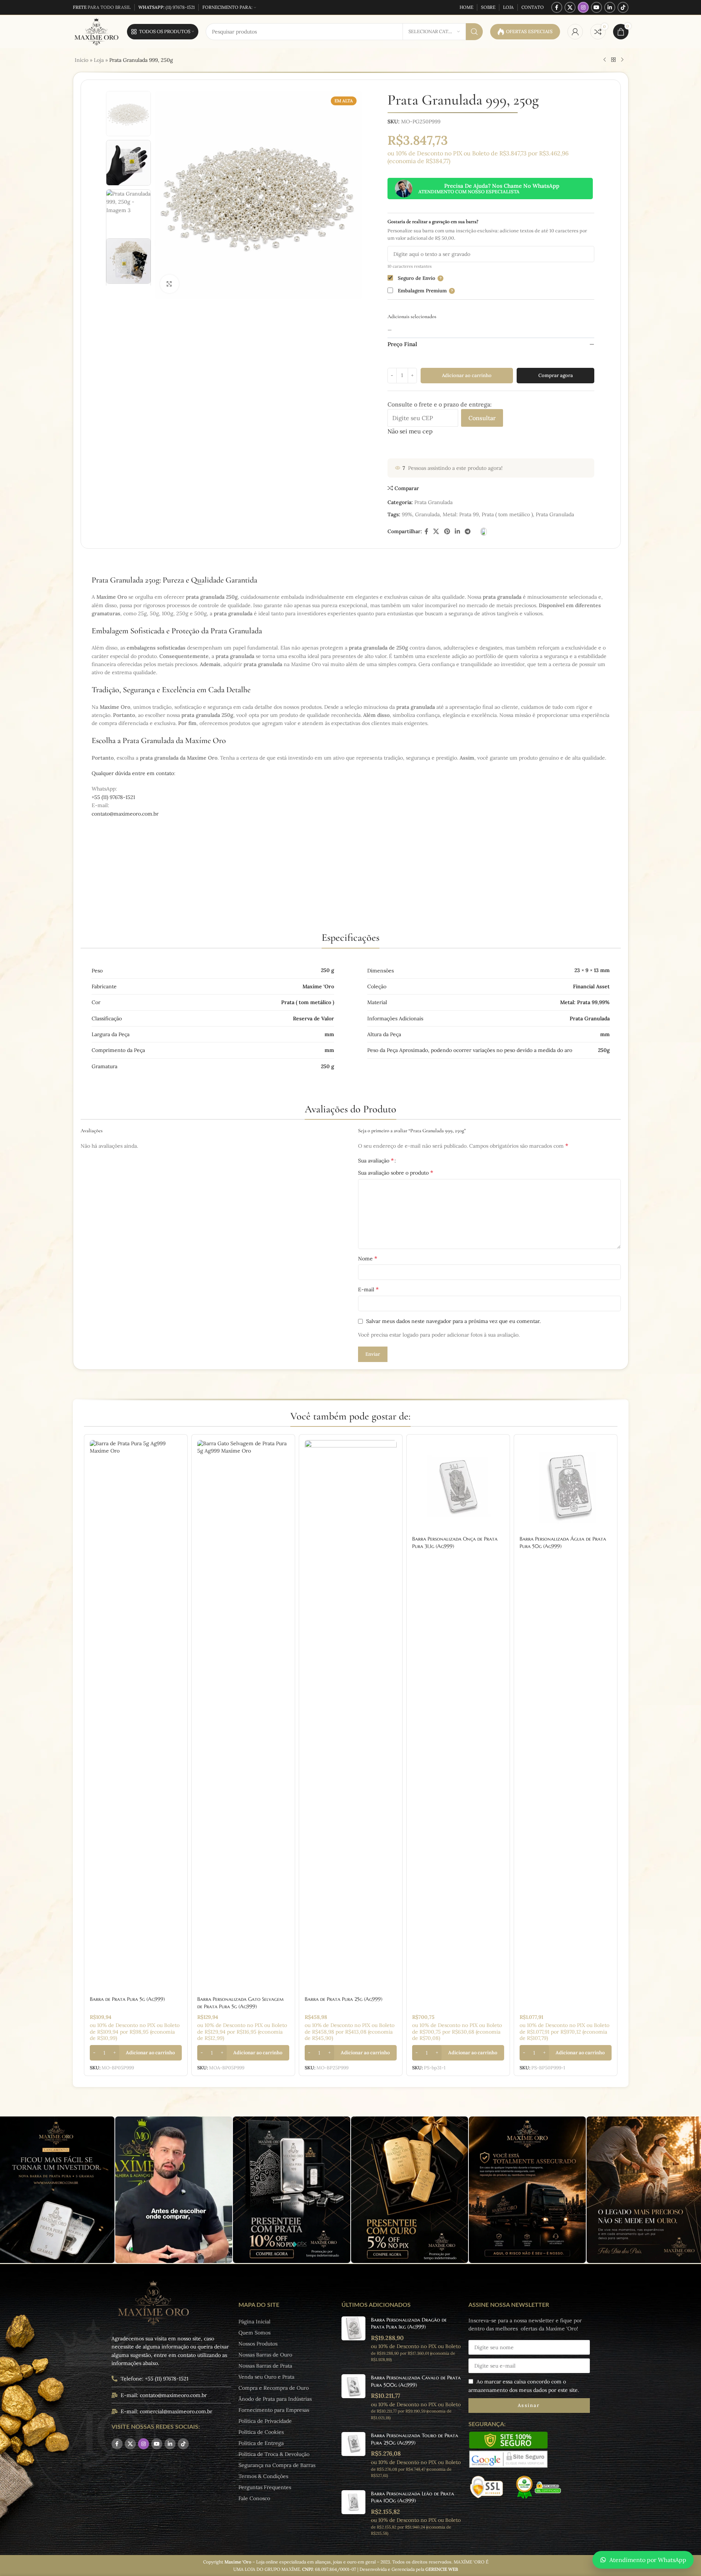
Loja (99, 60)
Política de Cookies (261, 2432)
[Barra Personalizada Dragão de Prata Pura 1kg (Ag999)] (353, 2340)
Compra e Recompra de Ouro (274, 2388)
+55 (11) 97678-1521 (113, 797)
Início (82, 60)
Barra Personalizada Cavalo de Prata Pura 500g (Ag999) (416, 2381)
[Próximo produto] (622, 60)
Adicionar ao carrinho (467, 375)
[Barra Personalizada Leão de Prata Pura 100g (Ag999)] (353, 2513)
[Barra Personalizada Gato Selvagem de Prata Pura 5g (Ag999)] (243, 1716)
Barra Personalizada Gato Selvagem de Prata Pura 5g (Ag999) (240, 2003)
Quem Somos (254, 2333)
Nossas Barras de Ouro (265, 2355)
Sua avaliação (376, 1160)
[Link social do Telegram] (468, 531)
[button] (136, 2053)
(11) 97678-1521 (167, 7)
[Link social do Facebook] (557, 7)
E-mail (368, 1289)
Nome (368, 1258)
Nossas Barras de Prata (265, 2366)
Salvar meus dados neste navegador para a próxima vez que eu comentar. (453, 1321)
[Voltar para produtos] (613, 60)
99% (407, 514)
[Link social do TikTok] (623, 7)
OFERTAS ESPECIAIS (529, 31)
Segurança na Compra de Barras (277, 2465)
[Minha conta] (575, 32)
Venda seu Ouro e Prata (266, 2377)
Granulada (427, 514)
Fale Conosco (254, 2498)
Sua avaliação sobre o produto (396, 1172)
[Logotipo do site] (96, 31)
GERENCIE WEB (442, 2569)
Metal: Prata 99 (461, 514)
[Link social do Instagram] (583, 7)
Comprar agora (556, 375)
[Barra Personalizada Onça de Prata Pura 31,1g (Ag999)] (458, 1486)
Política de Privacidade (265, 2421)
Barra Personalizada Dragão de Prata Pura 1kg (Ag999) (409, 2323)
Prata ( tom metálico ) (507, 514)
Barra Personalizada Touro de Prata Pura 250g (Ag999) (415, 2439)
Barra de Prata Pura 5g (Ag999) (127, 1999)
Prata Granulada (433, 502)
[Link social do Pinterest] (447, 531)
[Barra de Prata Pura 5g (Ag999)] (136, 1716)
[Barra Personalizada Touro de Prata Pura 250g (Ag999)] (353, 2455)
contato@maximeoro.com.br (125, 814)
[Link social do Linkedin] (610, 7)
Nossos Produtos (258, 2344)
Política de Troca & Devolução (274, 2454)
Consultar (482, 418)
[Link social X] (570, 7)
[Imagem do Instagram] (174, 2190)
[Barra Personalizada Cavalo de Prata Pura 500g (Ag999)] (353, 2397)
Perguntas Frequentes (265, 2487)
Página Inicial (254, 2322)
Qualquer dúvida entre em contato (133, 773)
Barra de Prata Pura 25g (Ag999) (344, 1999)
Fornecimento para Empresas (274, 2410)
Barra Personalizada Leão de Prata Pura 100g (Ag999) (413, 2497)
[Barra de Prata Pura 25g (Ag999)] (351, 1716)
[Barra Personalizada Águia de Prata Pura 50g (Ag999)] (566, 1486)
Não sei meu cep (410, 431)
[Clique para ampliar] (169, 284)
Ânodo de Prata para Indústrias (275, 2399)
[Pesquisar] (474, 32)
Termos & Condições (263, 2476)
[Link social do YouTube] (596, 7)
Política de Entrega (261, 2443)
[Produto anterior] (605, 60)
